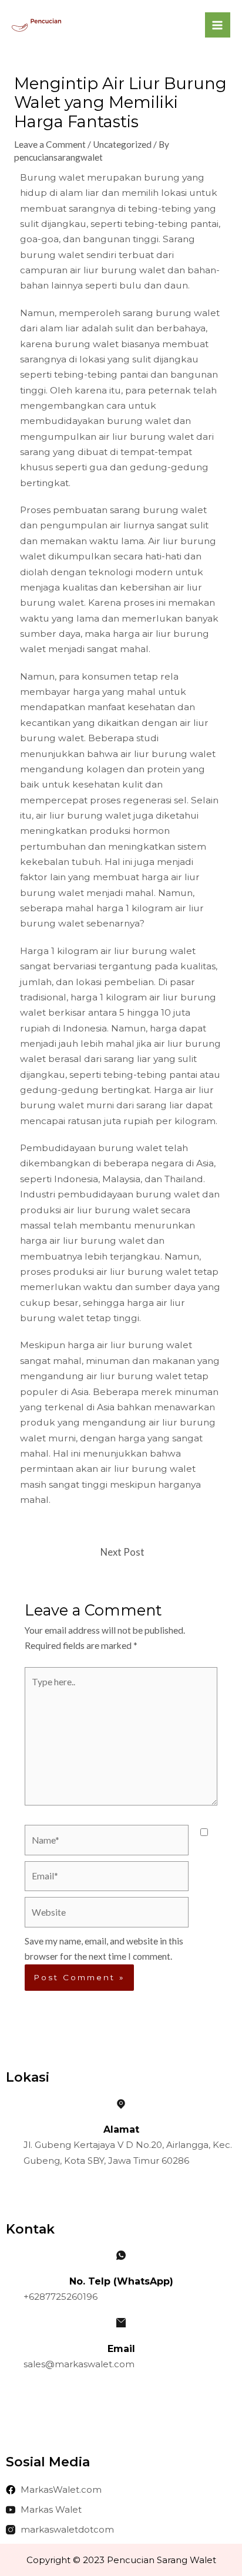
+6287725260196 (60, 2297)
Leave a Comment (50, 144)
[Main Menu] (218, 25)
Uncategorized (122, 144)
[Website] (107, 1914)
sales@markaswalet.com (79, 2364)
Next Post (122, 1552)
